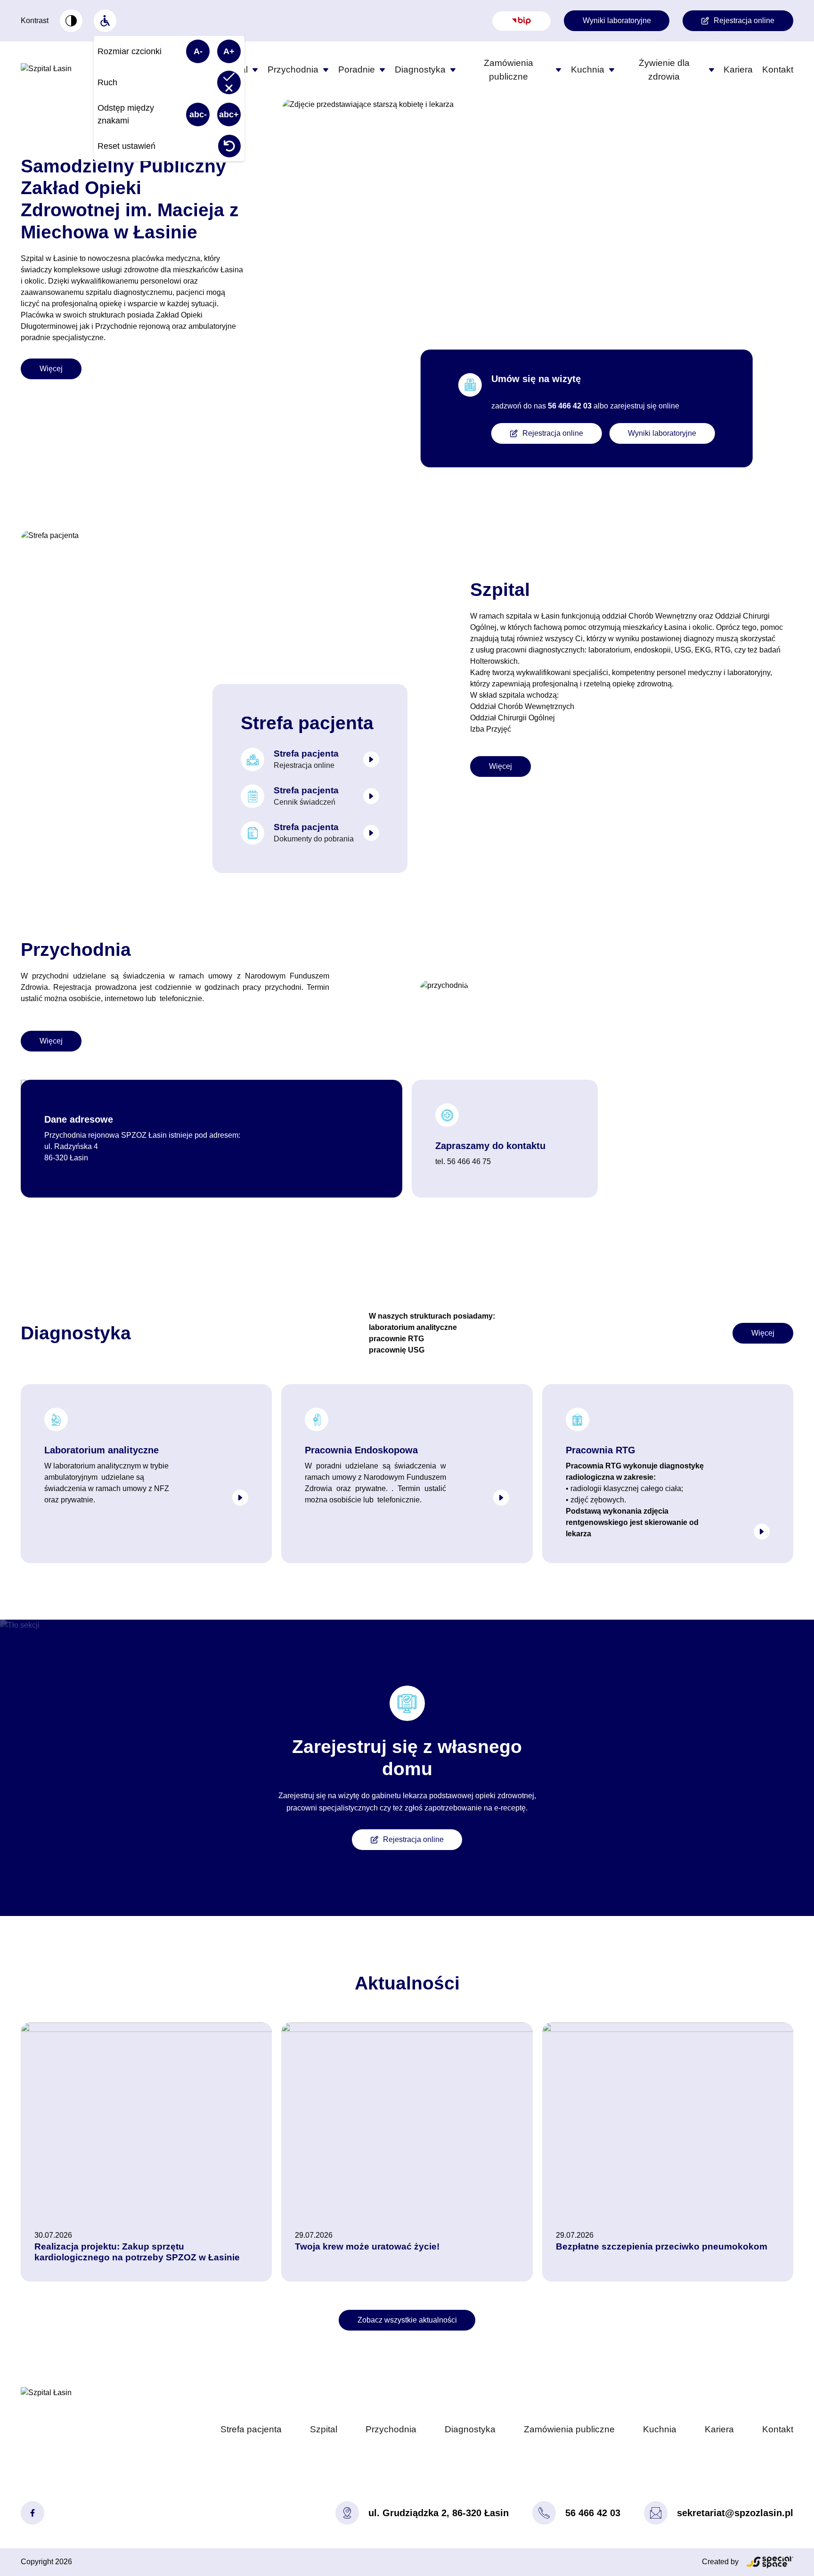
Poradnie (357, 69)
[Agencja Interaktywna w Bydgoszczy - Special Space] (770, 2562)
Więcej (51, 369)
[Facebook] (33, 2513)
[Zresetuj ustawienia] (229, 146)
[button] (255, 70)
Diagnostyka (420, 69)
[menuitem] (71, 21)
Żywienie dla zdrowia (664, 70)
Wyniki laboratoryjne (617, 20)
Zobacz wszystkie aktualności (407, 2320)
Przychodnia (293, 69)
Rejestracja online (744, 20)
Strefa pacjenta (251, 2429)
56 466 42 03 (593, 2513)
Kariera (738, 69)
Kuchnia (588, 69)
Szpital (324, 2429)
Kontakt (778, 69)
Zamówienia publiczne (509, 70)
